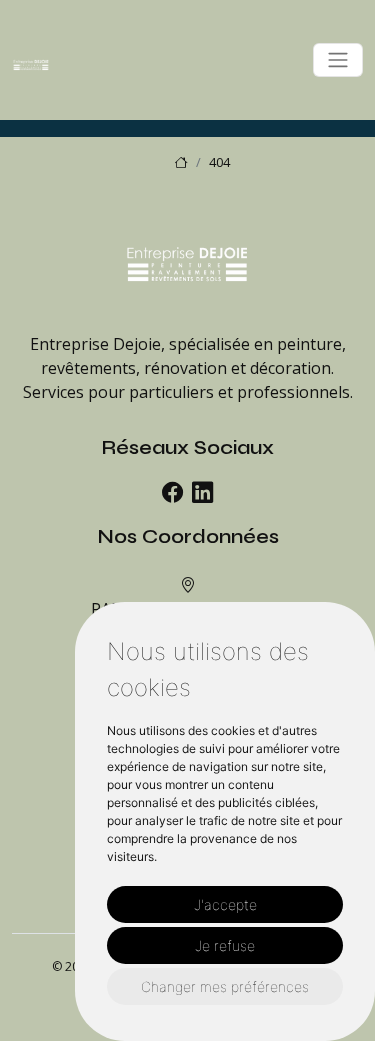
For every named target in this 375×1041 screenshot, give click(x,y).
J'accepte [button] (225, 904)
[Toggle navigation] (338, 60)
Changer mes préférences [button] (225, 986)
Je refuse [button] (225, 945)
